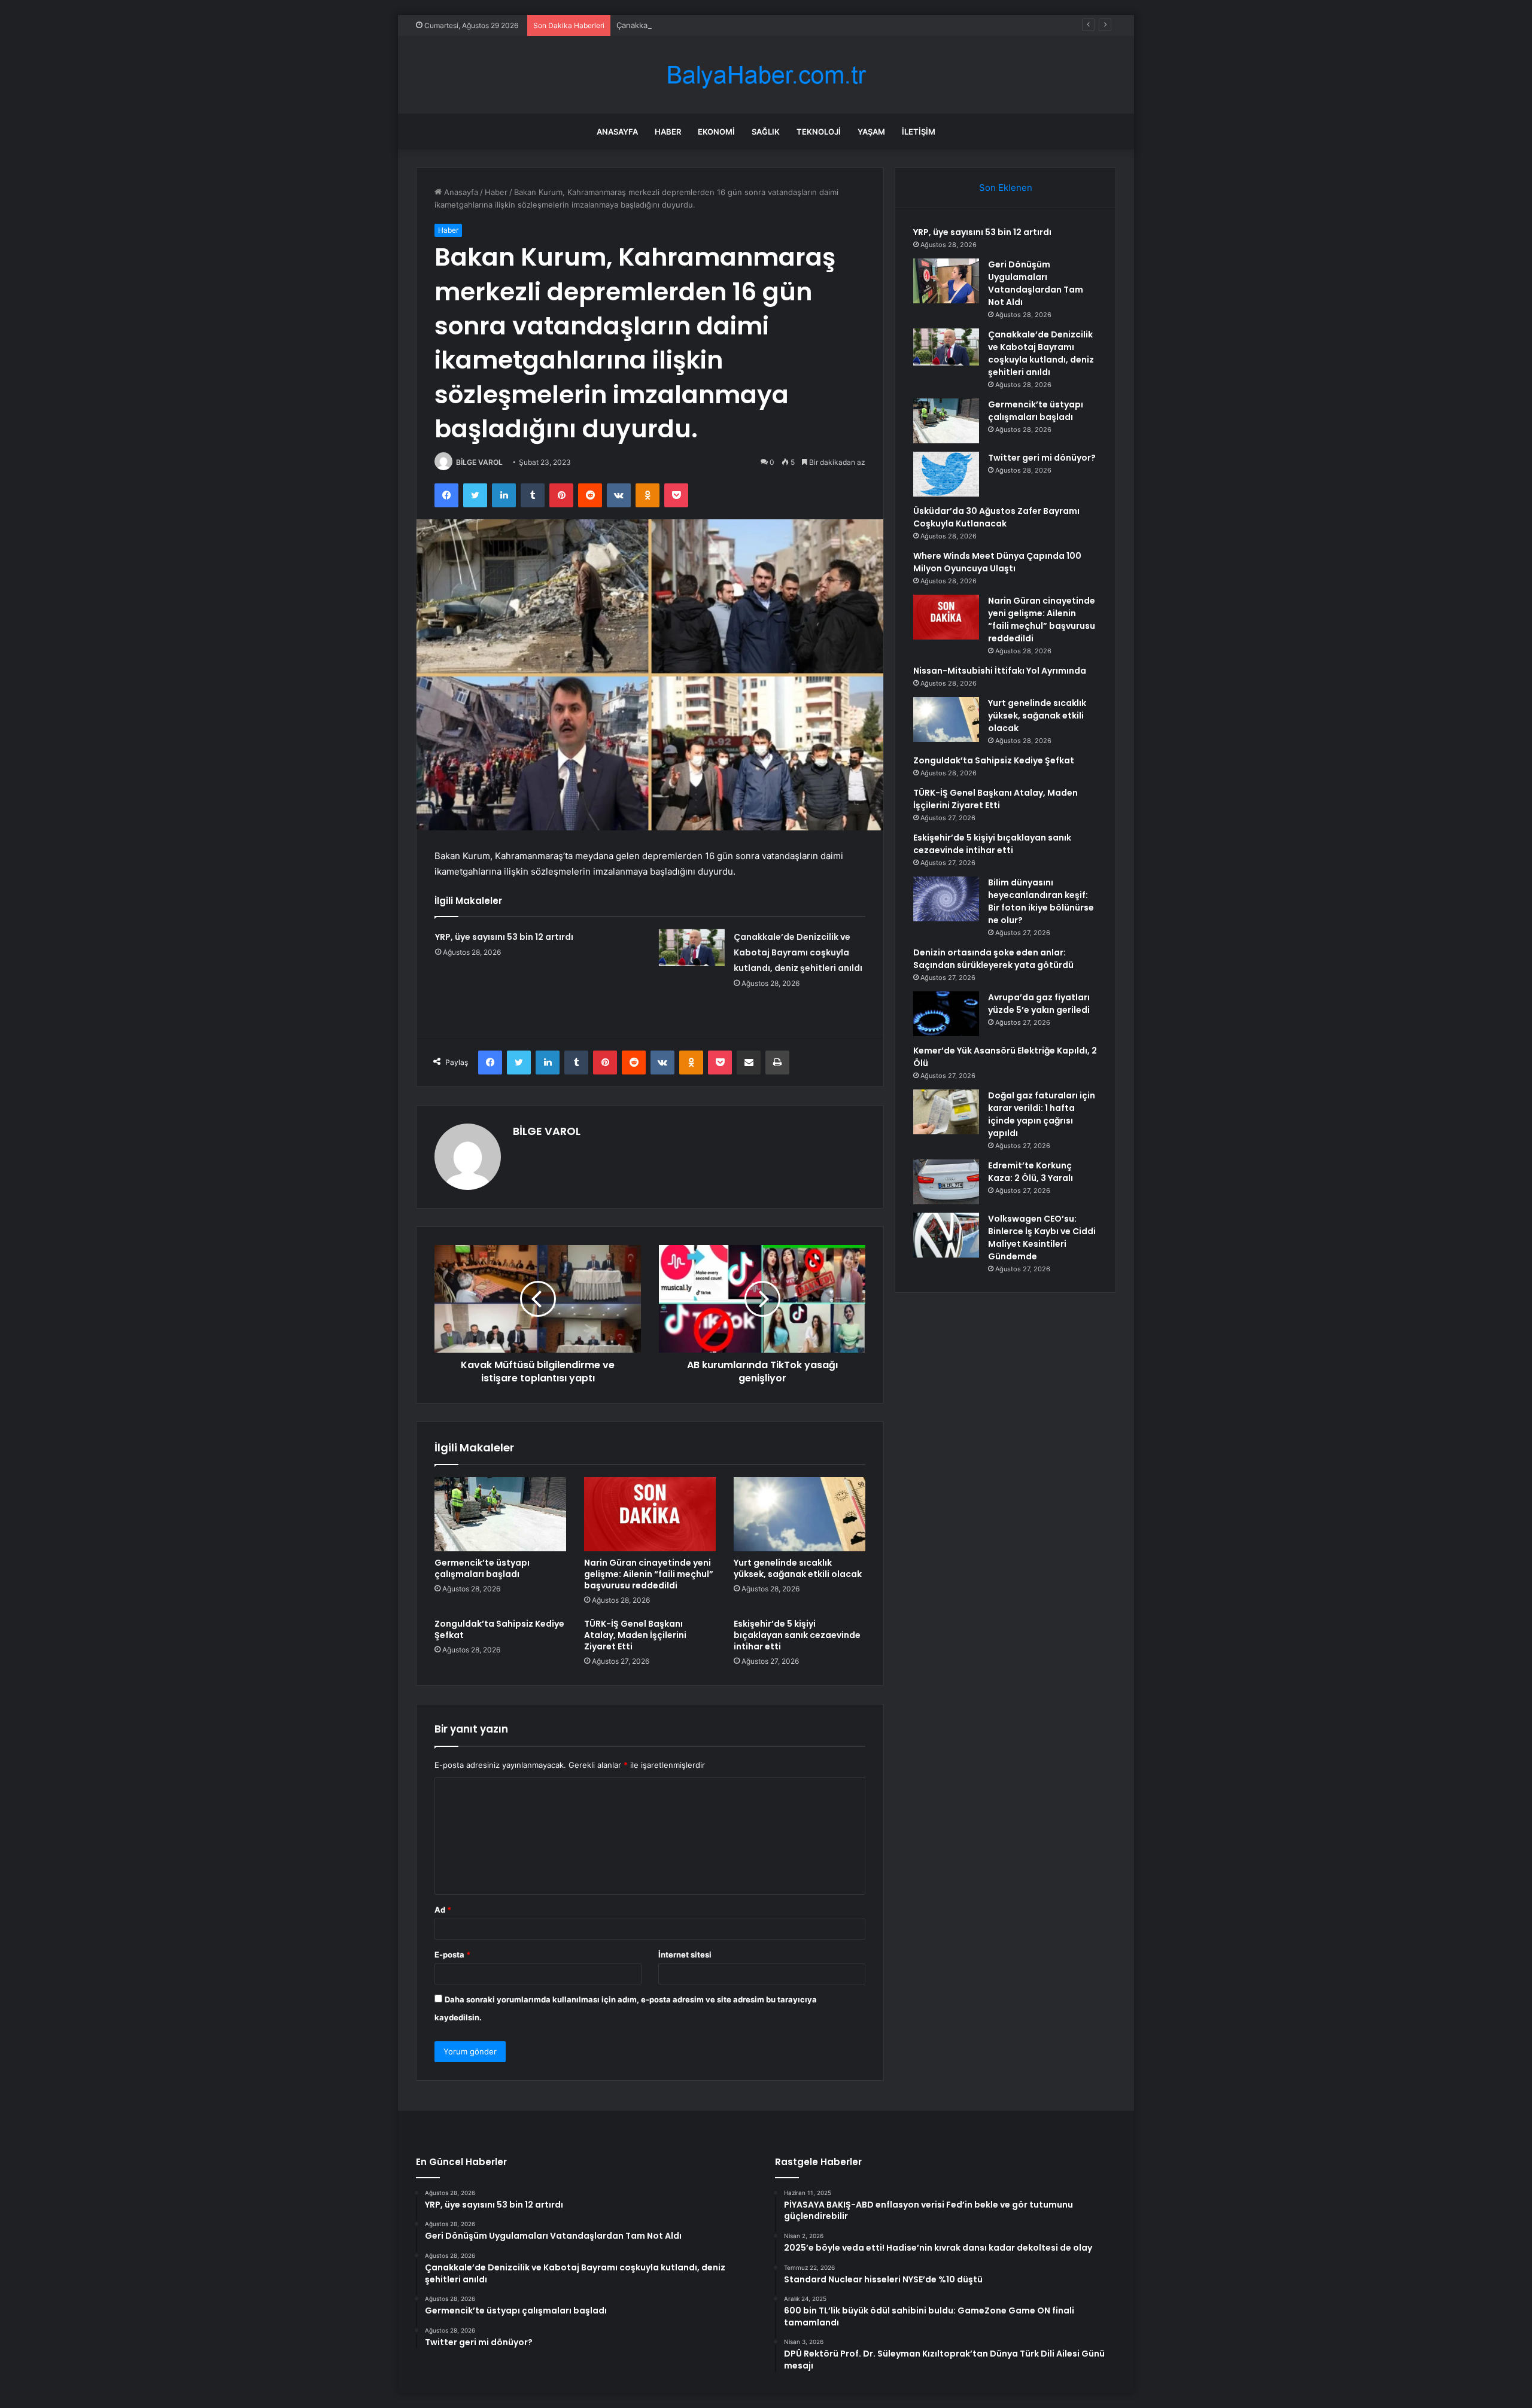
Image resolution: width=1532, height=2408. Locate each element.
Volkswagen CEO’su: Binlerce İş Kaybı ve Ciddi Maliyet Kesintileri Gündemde (1042, 1238)
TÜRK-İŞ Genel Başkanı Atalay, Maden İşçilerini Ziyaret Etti (635, 1635)
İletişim (919, 132)
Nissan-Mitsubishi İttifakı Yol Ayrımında (1000, 671)
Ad (443, 1910)
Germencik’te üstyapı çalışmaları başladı (482, 1568)
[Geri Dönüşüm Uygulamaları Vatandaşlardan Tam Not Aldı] (946, 281)
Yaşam (871, 132)
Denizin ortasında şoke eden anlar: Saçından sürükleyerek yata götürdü (993, 959)
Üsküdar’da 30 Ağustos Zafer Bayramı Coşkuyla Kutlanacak (996, 517)
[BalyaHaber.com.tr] (766, 75)
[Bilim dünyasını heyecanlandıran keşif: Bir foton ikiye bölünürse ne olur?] (946, 899)
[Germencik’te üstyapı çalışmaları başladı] (500, 1514)
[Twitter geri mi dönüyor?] (946, 474)
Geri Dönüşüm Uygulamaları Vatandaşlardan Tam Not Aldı (1036, 283)
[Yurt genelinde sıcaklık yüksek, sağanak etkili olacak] (800, 1514)
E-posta (452, 1955)
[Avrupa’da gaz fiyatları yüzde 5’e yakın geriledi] (946, 1014)
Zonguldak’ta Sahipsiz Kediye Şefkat (499, 1629)
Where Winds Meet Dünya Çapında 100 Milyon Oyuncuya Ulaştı (997, 562)
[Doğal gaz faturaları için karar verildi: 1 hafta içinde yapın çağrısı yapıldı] (946, 1112)
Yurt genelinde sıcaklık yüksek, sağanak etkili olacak (798, 1568)
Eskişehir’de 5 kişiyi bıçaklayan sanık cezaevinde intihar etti (797, 1635)
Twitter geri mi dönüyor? (1042, 458)
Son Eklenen (1006, 188)
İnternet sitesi (685, 1955)
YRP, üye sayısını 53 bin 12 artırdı (504, 937)
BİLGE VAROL (479, 462)
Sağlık (766, 132)
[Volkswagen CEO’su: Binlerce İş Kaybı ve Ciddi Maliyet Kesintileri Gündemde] (946, 1235)
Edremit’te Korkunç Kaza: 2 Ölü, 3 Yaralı (1031, 1172)
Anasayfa (617, 132)
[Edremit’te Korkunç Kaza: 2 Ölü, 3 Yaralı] (946, 1182)
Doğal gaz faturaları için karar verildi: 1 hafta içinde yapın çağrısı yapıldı (1042, 1114)
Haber (668, 132)
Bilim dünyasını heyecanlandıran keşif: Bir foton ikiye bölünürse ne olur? (1041, 901)
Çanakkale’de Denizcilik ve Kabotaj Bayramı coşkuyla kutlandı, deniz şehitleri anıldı (768, 25)
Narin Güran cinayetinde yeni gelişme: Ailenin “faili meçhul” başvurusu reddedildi (649, 1574)
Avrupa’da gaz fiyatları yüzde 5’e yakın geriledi (1039, 1004)
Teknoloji (819, 132)
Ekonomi (716, 132)
